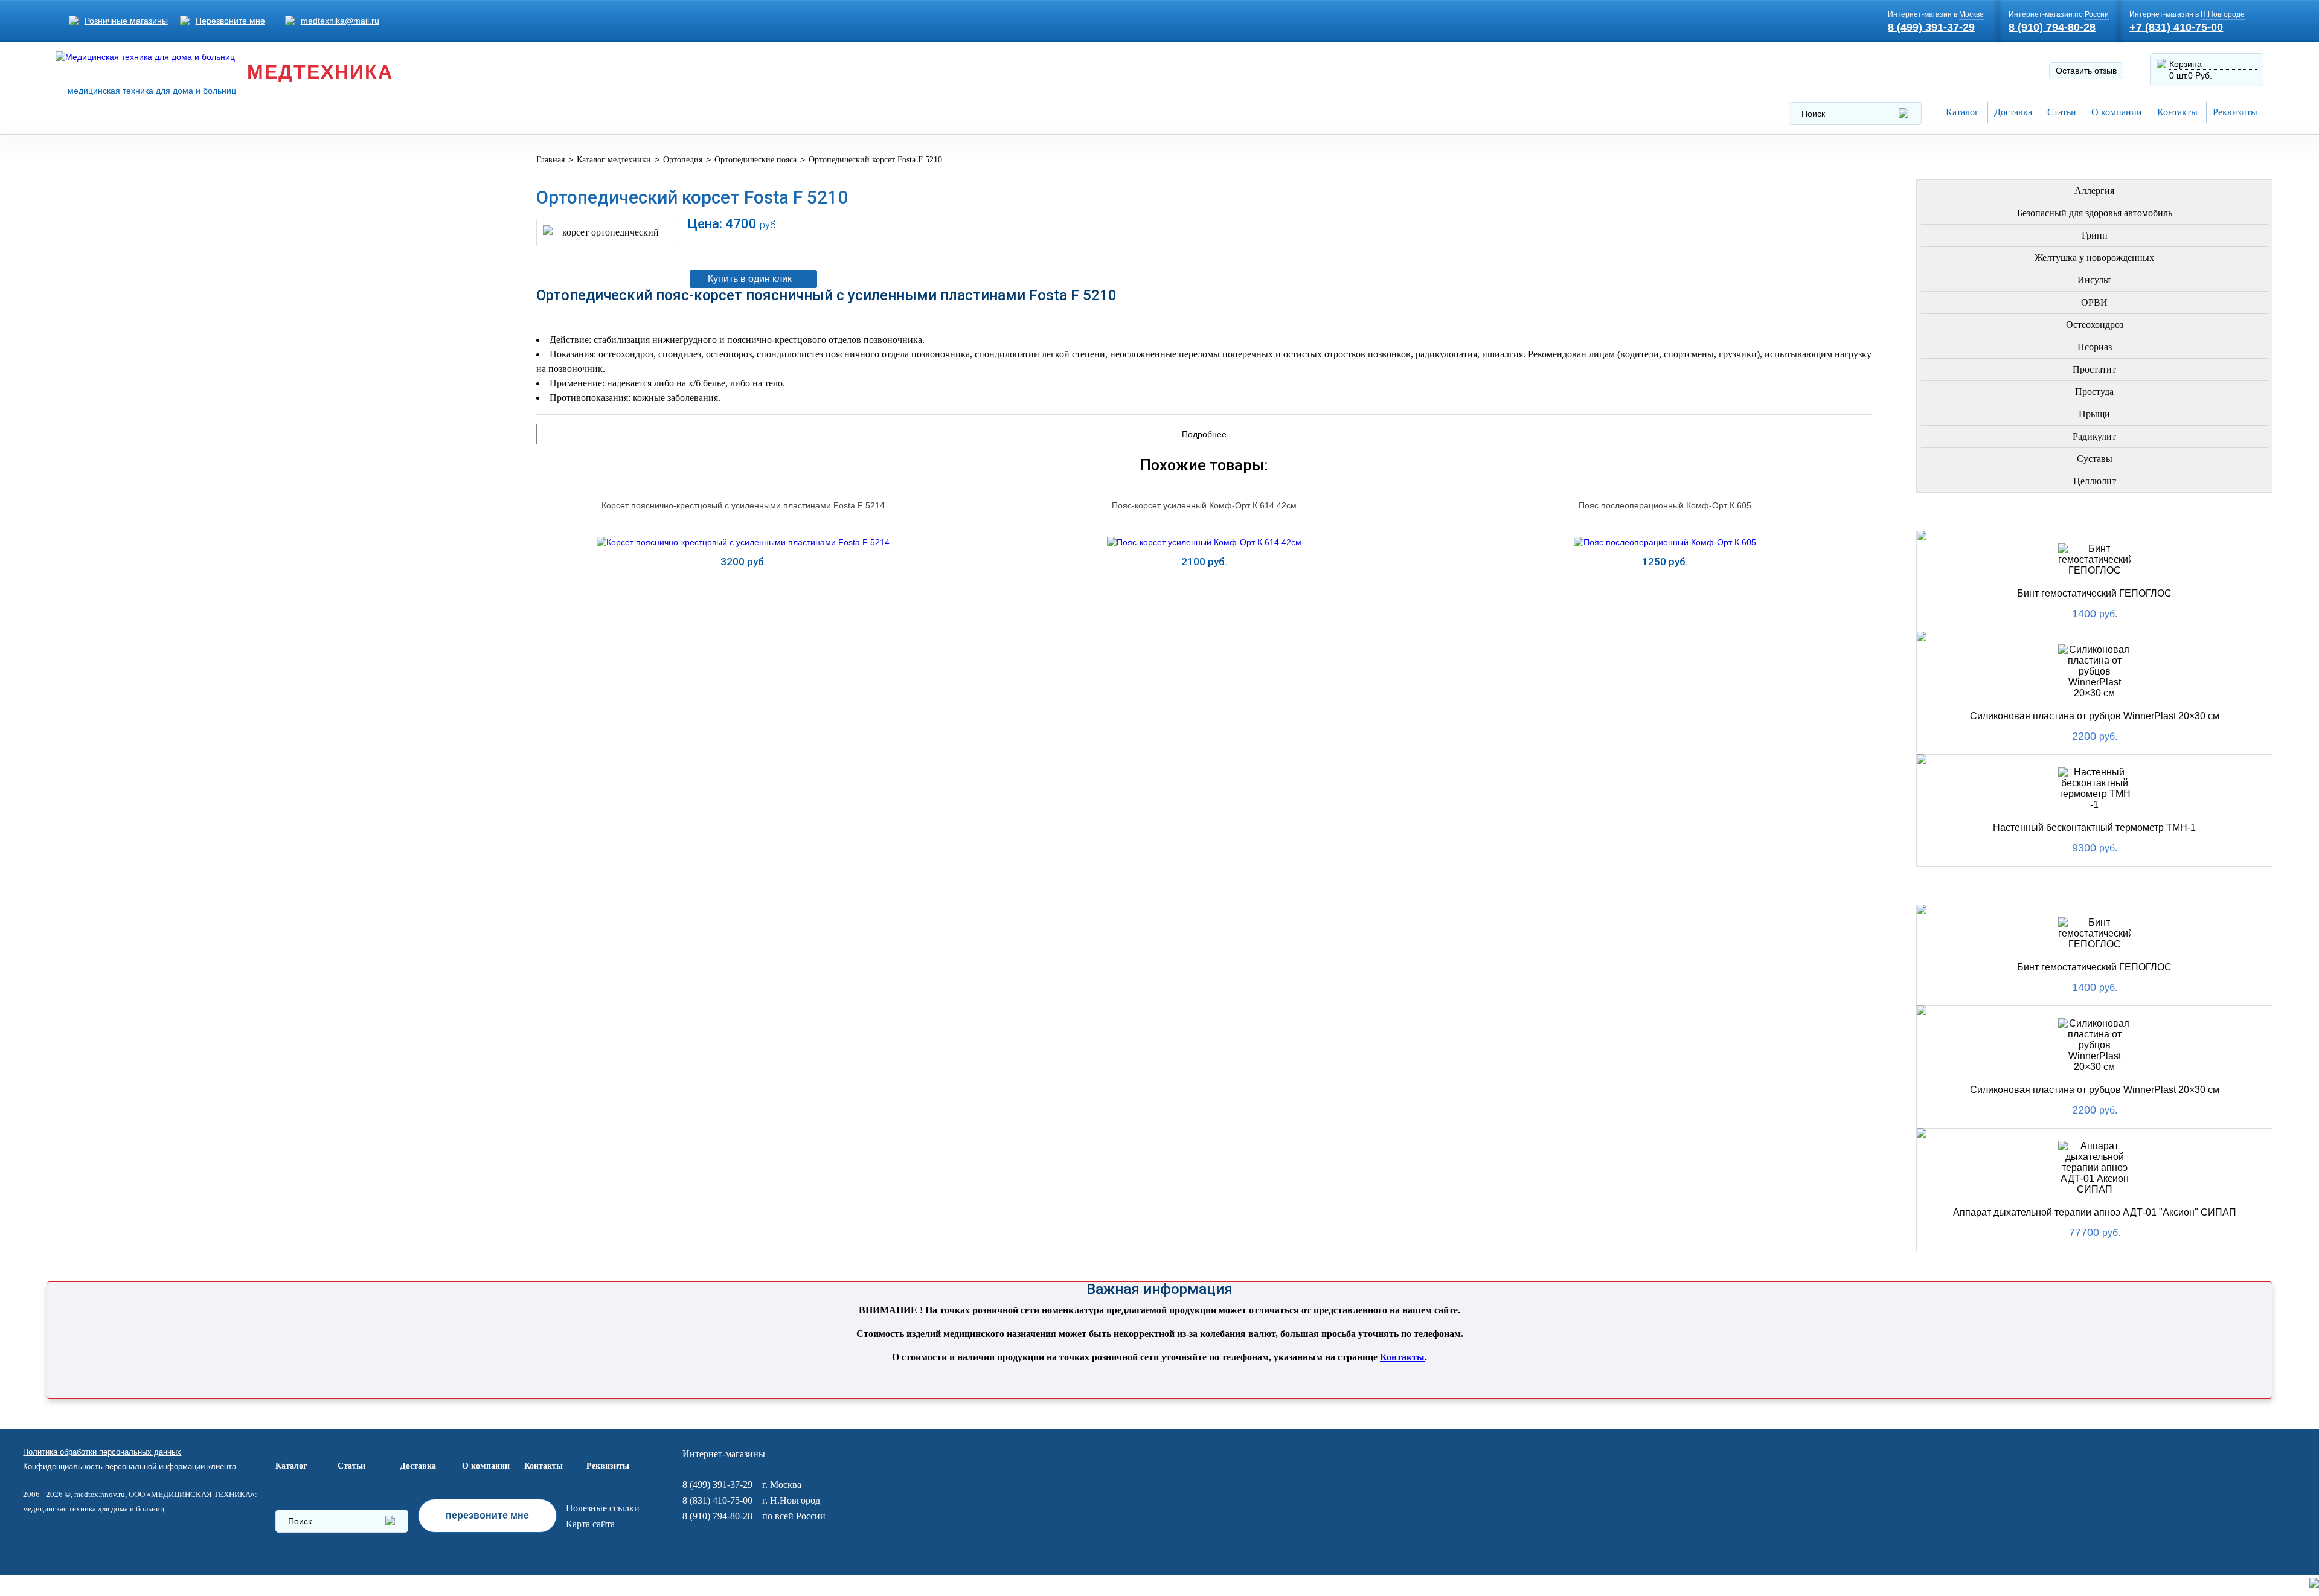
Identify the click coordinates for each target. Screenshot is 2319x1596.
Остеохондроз (2095, 325)
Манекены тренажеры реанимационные (196, 225)
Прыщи (2094, 414)
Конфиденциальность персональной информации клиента (130, 1466)
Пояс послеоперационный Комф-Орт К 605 (1665, 505)
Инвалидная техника (145, 428)
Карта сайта (590, 1524)
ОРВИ (2094, 302)
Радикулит (2094, 436)
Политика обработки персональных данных (102, 1452)
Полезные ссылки (603, 1508)
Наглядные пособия (144, 660)
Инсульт (2094, 280)
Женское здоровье (141, 370)
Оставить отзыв (2086, 71)
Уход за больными (139, 602)
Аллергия (2094, 191)
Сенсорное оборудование (160, 631)
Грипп (2095, 235)
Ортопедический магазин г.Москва (181, 718)
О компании (2117, 112)
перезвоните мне (487, 1515)
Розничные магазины (126, 21)
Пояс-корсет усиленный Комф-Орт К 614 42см (1204, 505)
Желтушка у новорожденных (2094, 258)
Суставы (2095, 459)
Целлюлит (2095, 481)
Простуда (2094, 392)
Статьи (2062, 112)
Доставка (2013, 112)
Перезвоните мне (230, 21)
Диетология (122, 312)
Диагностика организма (154, 457)
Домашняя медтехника (151, 254)
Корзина (2186, 64)
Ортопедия (120, 283)
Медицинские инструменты (164, 486)
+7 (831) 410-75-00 (2176, 27)
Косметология (130, 341)
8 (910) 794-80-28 (2052, 27)
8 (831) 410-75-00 (717, 1500)
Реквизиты (2235, 112)
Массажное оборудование (162, 544)
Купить (743, 591)
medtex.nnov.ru (100, 1494)
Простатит (2094, 369)
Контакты (2177, 112)
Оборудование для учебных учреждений (197, 689)
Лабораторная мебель (148, 515)
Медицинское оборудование (167, 167)
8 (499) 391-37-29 (1931, 27)
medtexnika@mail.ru (340, 21)
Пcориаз (2095, 347)
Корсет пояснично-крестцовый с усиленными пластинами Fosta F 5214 (743, 505)
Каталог (1962, 112)
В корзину (1275, 248)
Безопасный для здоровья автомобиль (2095, 213)
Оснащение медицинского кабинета (187, 196)
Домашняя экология (146, 573)
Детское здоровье (139, 399)
